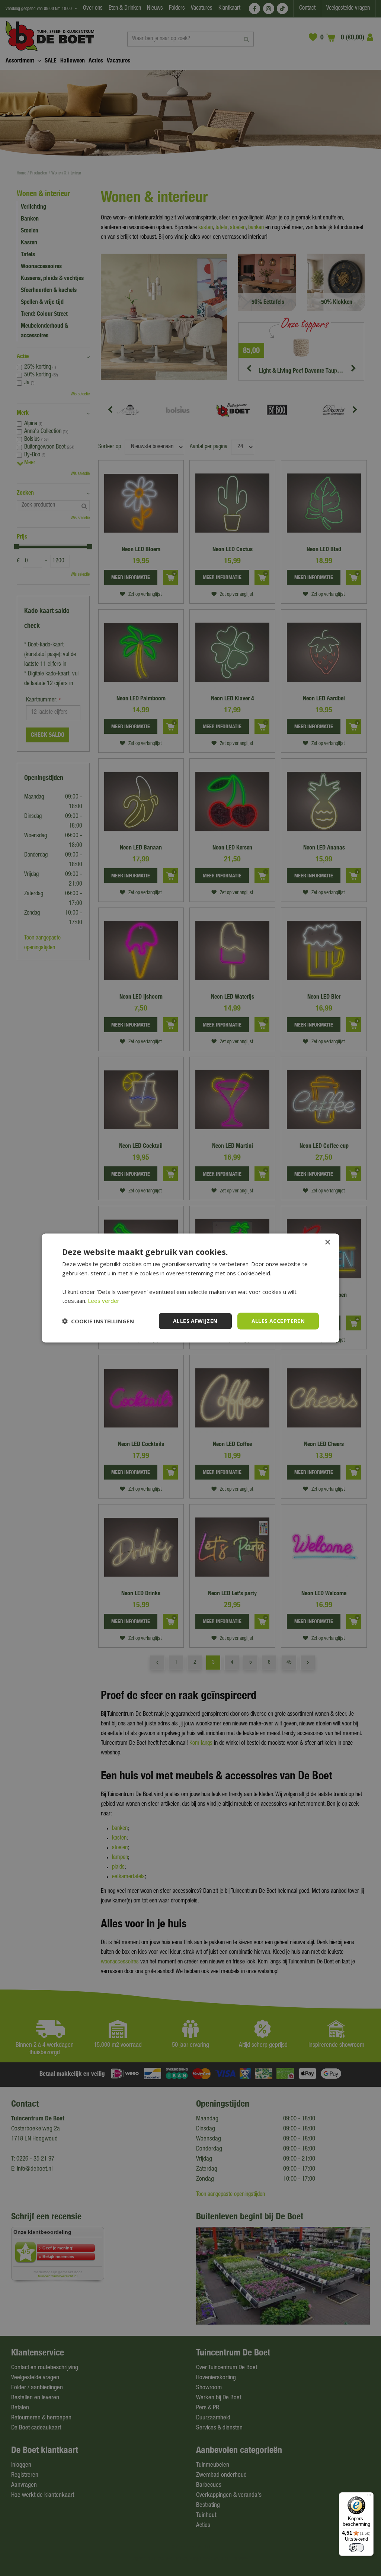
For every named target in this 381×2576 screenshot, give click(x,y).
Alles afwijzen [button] (195, 1321)
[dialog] (190, 1288)
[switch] (356, 2548)
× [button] (327, 1242)
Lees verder (104, 1301)
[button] (98, 1321)
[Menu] (369, 2497)
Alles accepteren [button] (278, 1321)
